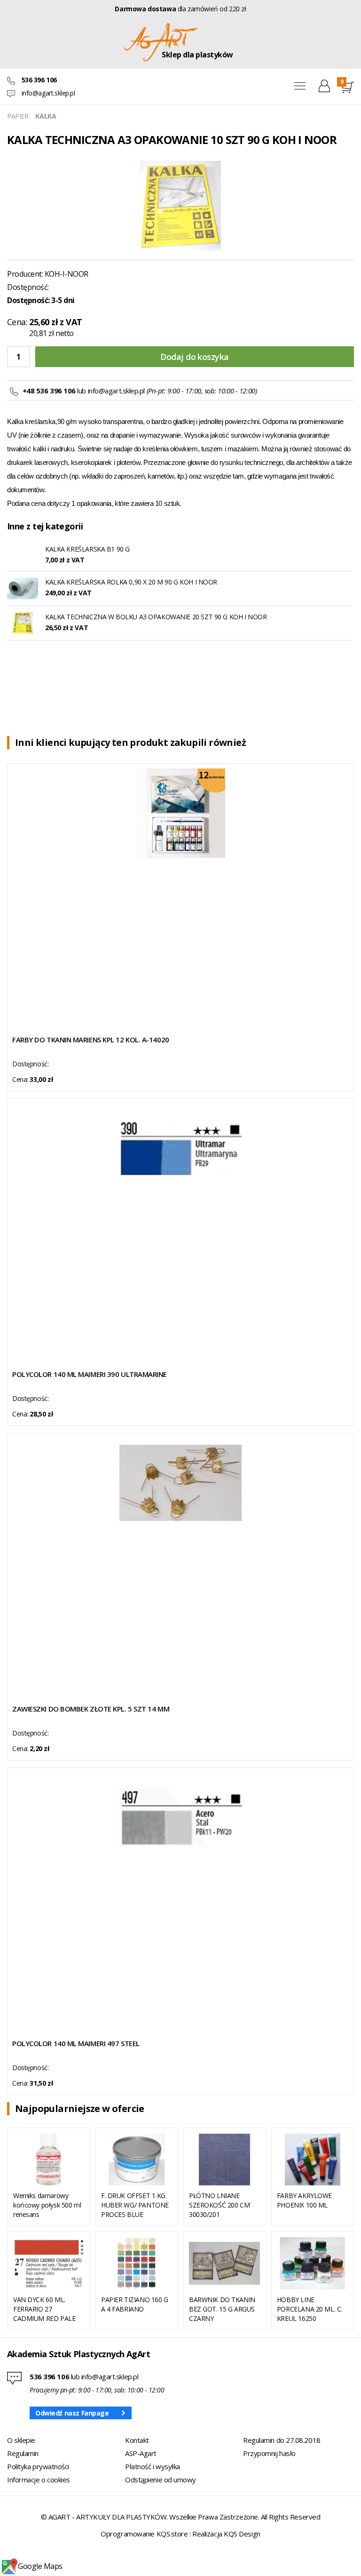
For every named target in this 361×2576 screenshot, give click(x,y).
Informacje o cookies (39, 2480)
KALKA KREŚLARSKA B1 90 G (87, 549)
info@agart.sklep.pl (48, 93)
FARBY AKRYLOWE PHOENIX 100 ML (304, 2200)
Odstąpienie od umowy (161, 2480)
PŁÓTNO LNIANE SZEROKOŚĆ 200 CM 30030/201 (219, 2205)
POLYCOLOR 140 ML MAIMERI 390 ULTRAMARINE (90, 1374)
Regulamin (23, 2453)
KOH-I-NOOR (67, 274)
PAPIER (18, 116)
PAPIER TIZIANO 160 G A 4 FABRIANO (135, 2304)
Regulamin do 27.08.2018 (282, 2440)
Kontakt (137, 2440)
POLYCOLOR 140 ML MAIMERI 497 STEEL (76, 2043)
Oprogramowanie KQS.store (144, 2534)
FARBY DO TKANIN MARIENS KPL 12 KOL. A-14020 (91, 1040)
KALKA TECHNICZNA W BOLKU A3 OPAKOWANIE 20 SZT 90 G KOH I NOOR (156, 617)
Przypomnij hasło (269, 2453)
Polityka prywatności (38, 2466)
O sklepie (21, 2440)
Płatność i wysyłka (153, 2466)
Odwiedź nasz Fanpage (72, 2413)
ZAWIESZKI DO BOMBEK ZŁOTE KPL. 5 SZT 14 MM (91, 1709)
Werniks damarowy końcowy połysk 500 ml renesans (47, 2205)
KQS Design (242, 2534)
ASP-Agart (141, 2453)
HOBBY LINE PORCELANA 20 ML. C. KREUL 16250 (310, 2309)
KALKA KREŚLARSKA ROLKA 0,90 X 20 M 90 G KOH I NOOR (131, 582)
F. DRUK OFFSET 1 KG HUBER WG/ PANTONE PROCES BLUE (135, 2205)
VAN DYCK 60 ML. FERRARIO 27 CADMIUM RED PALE (44, 2309)
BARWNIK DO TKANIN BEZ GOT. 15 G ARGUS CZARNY (222, 2309)
